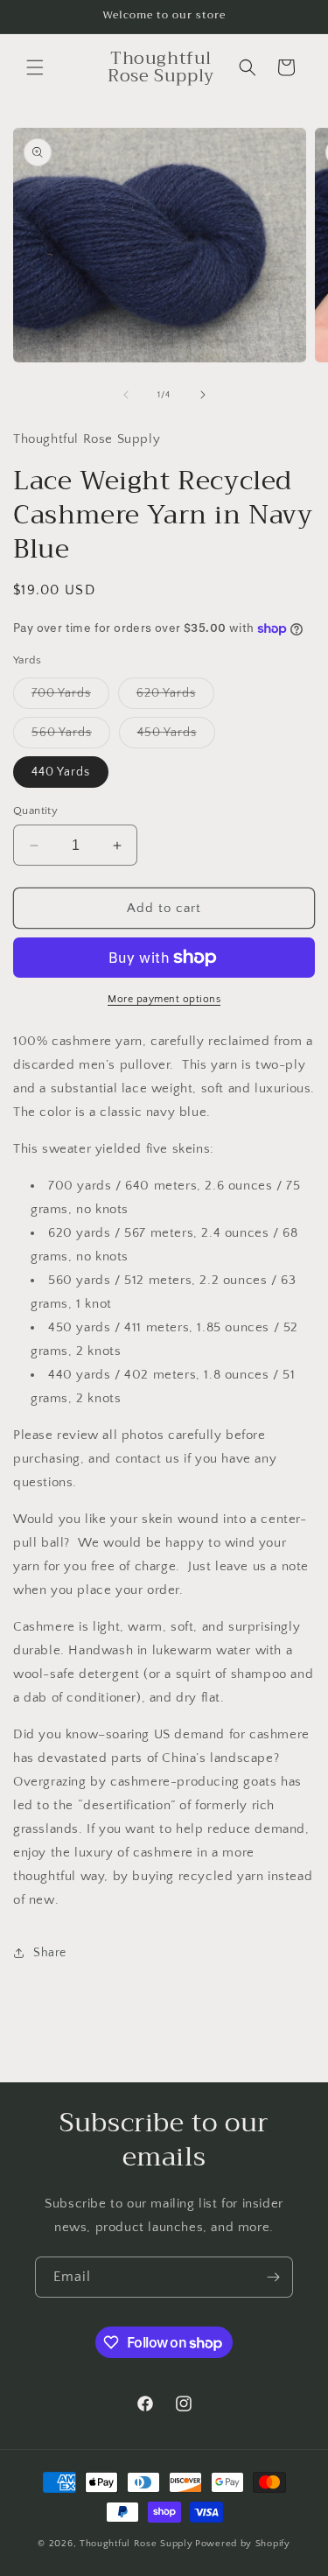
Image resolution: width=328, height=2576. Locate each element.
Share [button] (50, 1953)
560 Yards (71, 737)
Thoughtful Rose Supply (136, 2544)
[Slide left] (126, 395)
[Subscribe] (273, 2277)
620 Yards (175, 697)
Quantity (35, 811)
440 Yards (61, 772)
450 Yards (176, 737)
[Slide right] (203, 395)
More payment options (164, 999)
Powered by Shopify (243, 2544)
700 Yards (70, 697)
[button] (35, 67)
